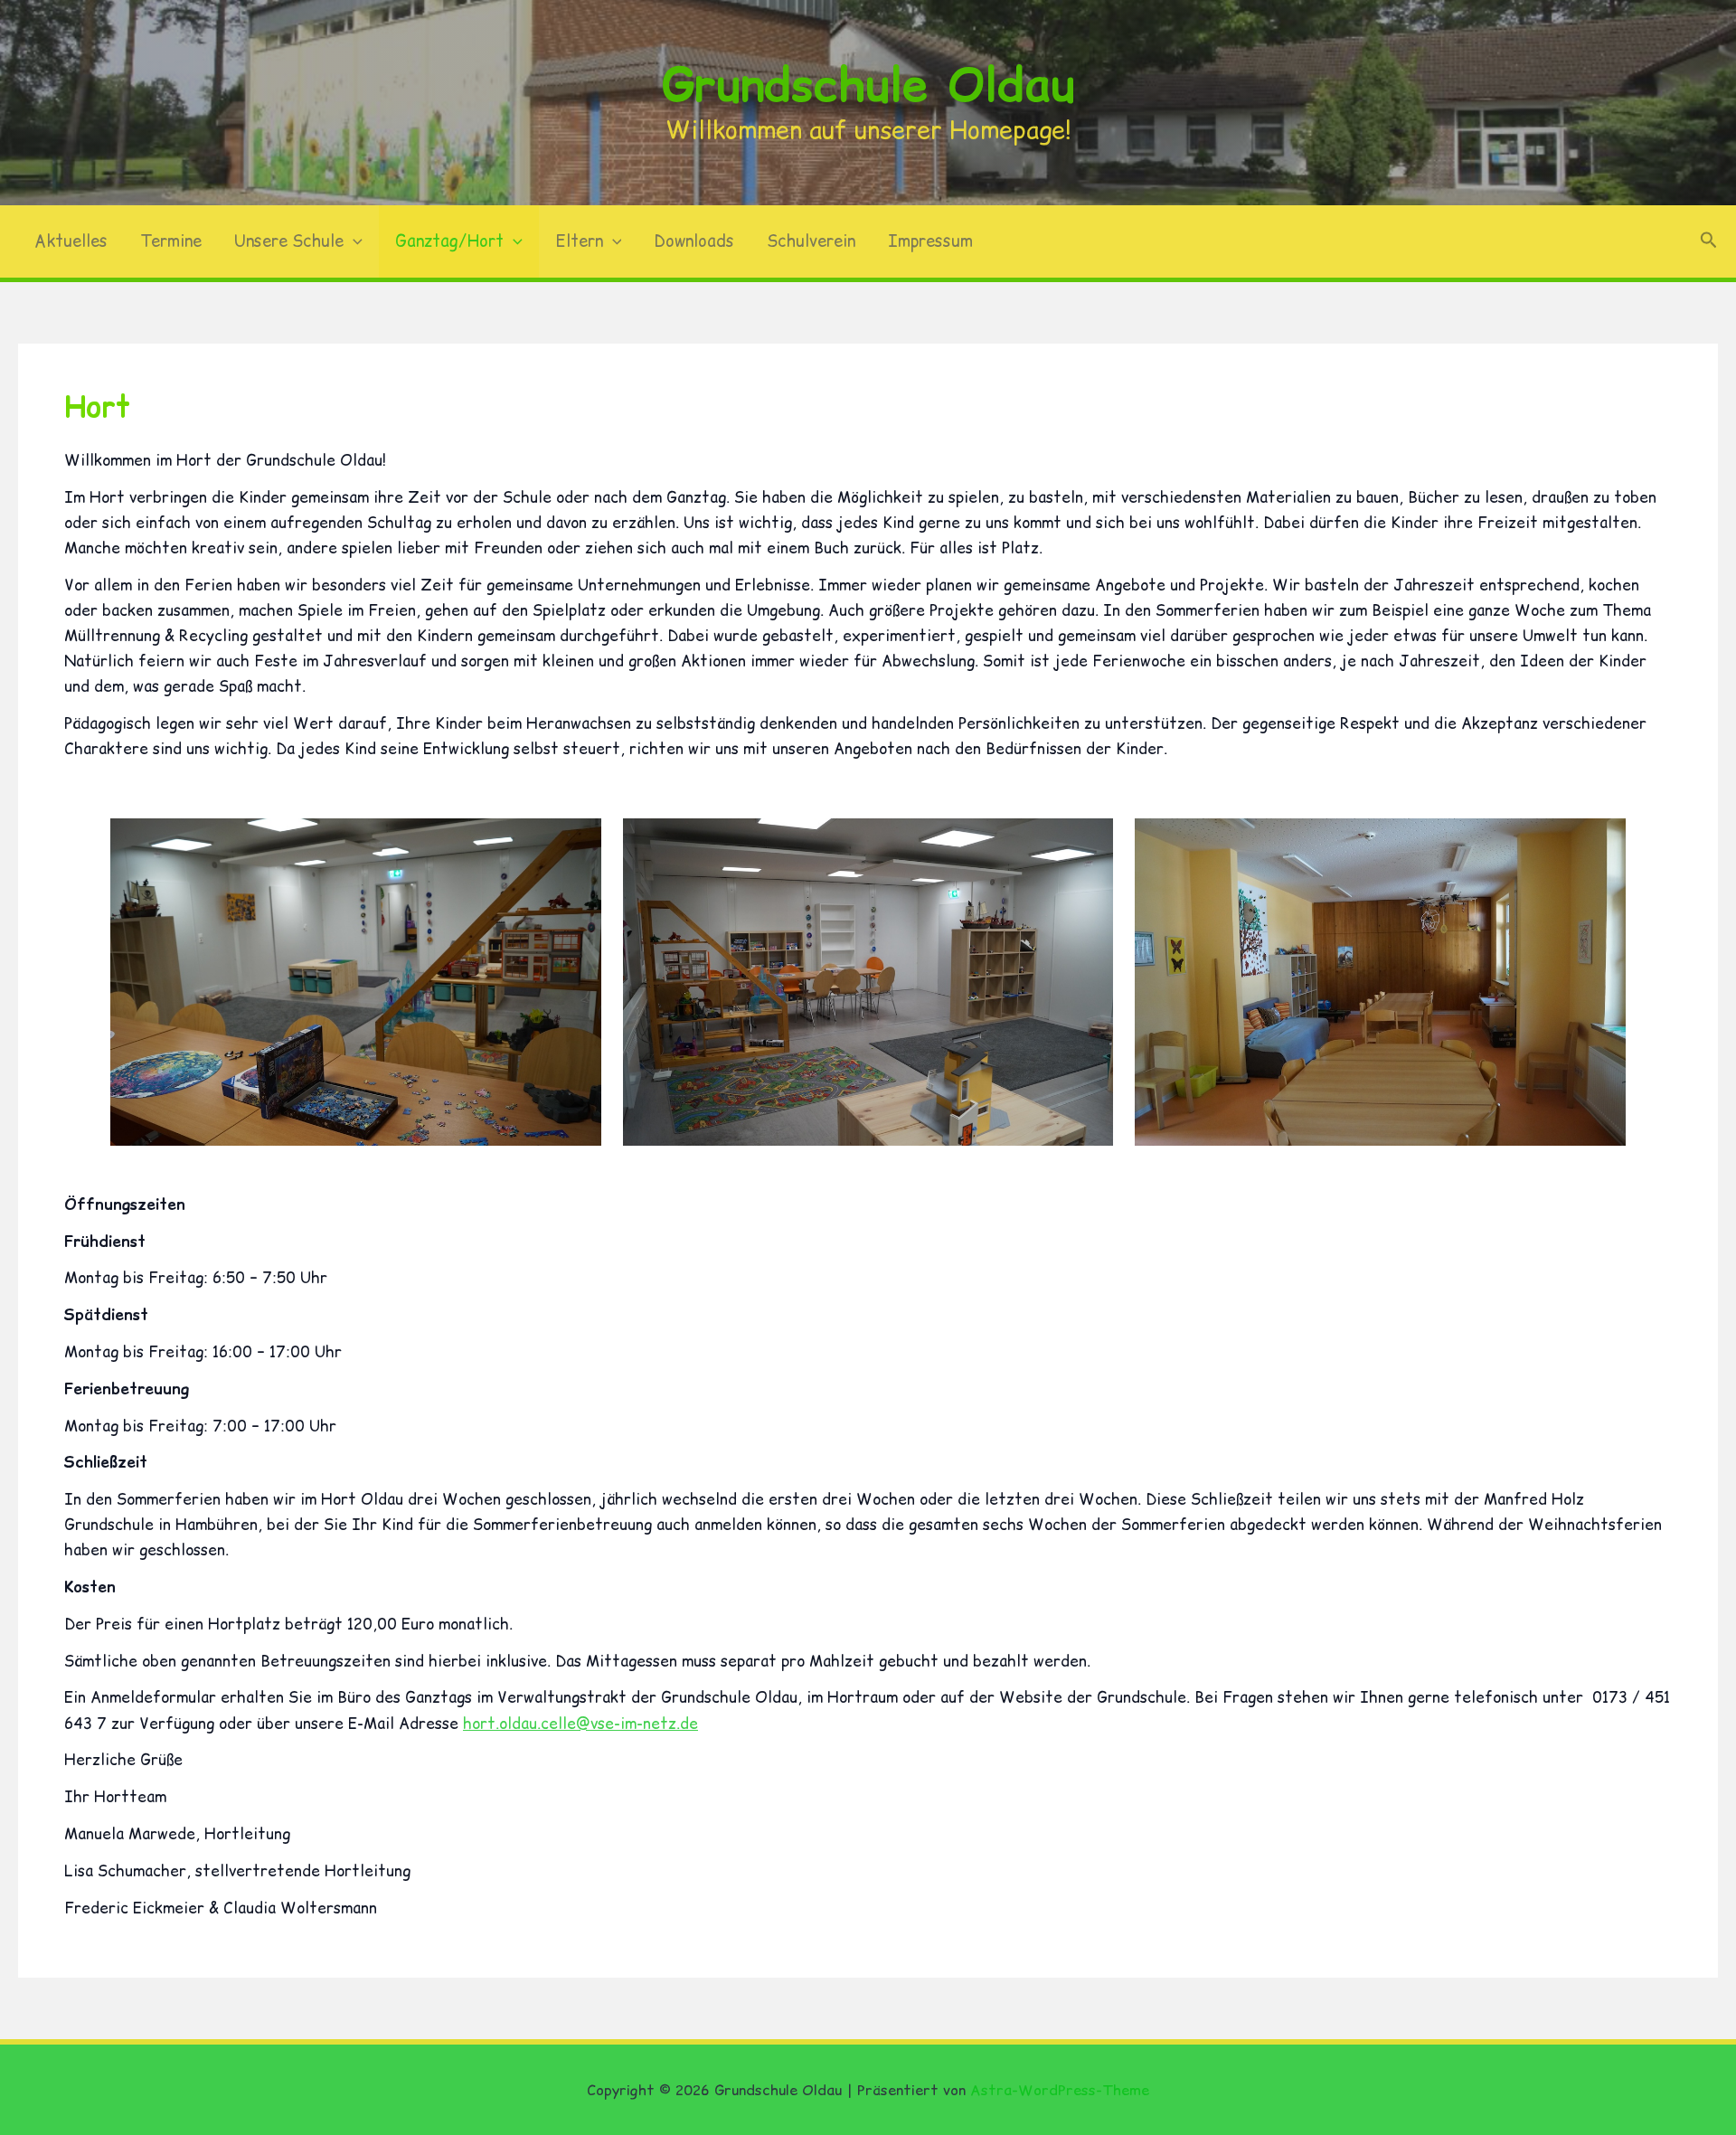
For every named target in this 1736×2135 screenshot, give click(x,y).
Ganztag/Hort (449, 241)
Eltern (579, 241)
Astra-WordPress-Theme (1060, 2090)
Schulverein (811, 241)
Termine (171, 241)
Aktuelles (71, 241)
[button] (353, 241)
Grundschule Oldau (868, 85)
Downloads (694, 241)
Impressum (930, 241)
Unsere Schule (289, 241)
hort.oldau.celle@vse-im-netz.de (580, 1724)
